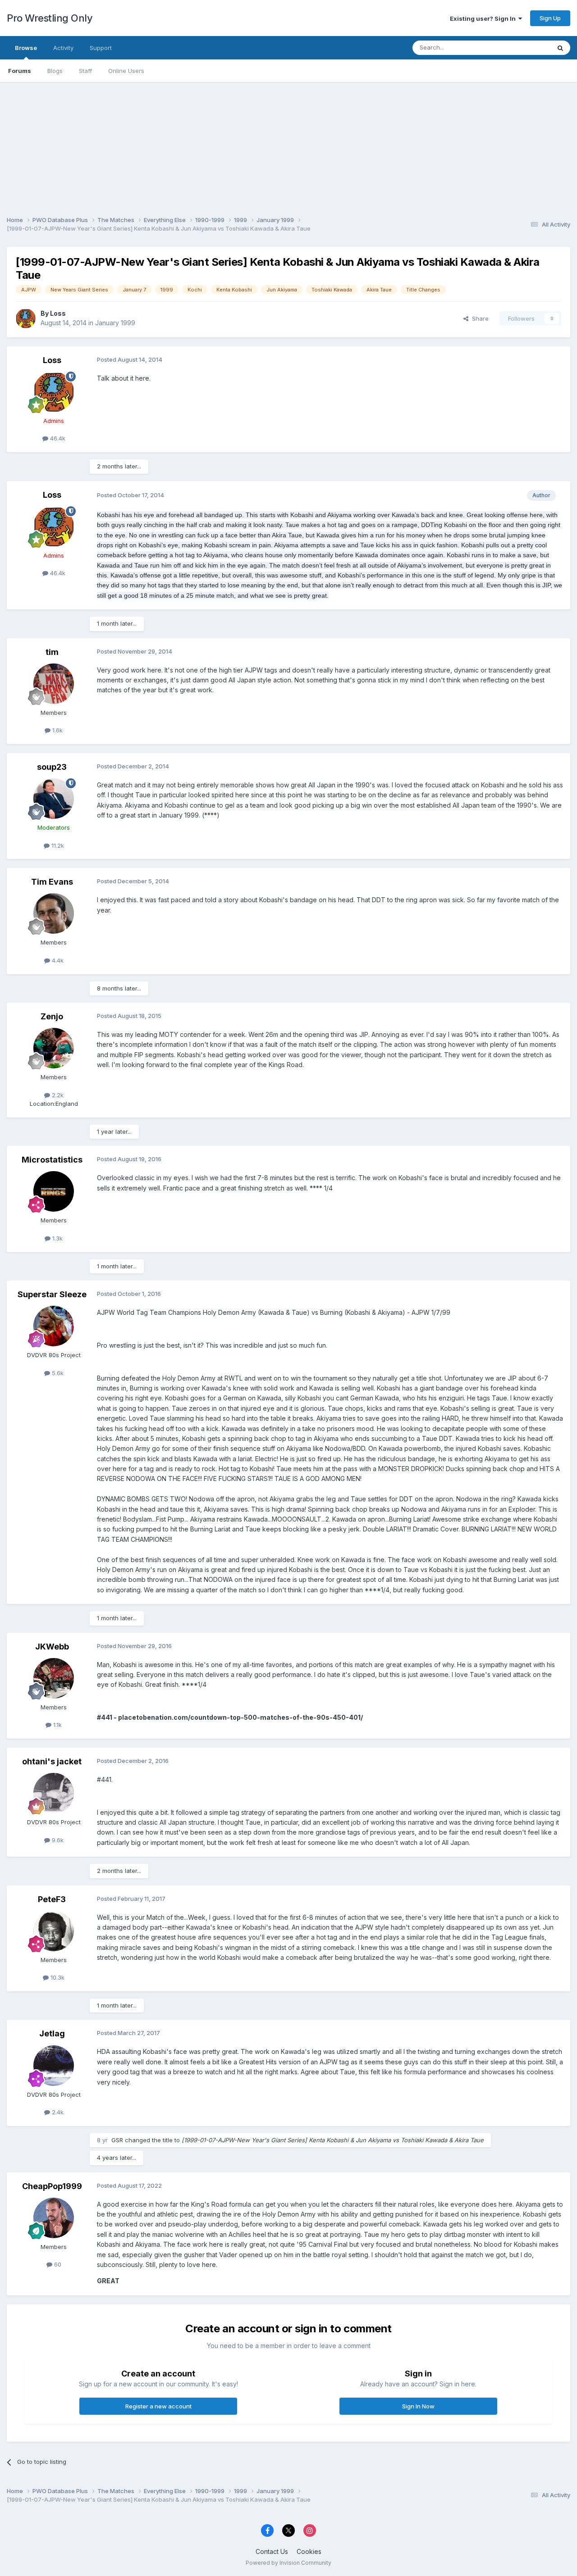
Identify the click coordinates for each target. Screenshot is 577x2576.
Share (479, 318)
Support (101, 48)
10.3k (57, 1977)
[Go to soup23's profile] (54, 799)
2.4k (57, 2112)
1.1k (57, 1725)
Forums (20, 71)
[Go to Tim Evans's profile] (54, 913)
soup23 (52, 767)
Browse (26, 48)
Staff (85, 71)
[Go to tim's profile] (54, 684)
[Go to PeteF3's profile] (54, 1931)
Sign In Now (418, 2406)
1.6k (57, 730)
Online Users (126, 71)
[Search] (560, 48)
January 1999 (115, 323)
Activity (63, 48)
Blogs (55, 71)
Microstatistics (52, 1160)
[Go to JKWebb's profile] (54, 1678)
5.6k (57, 1373)
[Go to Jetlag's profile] (54, 2066)
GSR (117, 2140)
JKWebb (52, 1647)
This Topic (524, 48)
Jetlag (52, 2033)
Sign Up (550, 18)
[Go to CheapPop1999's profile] (54, 2218)
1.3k (57, 1238)
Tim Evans (52, 882)
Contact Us (272, 2551)
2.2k (57, 1095)
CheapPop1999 (52, 2186)
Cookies (309, 2551)
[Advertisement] (288, 145)
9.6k (57, 1840)
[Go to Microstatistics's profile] (54, 1191)
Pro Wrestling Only (50, 18)
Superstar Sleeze (52, 1294)
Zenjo (52, 1016)
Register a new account (158, 2406)
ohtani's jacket (52, 1761)
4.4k (57, 960)
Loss (58, 313)
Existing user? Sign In (484, 18)
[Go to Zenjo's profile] (54, 1048)
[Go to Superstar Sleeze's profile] (54, 1326)
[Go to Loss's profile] (26, 318)
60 (57, 2264)
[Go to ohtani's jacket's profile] (54, 1793)
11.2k (57, 845)
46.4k (57, 438)
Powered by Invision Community (288, 2563)
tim (52, 652)
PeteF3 (52, 1899)
